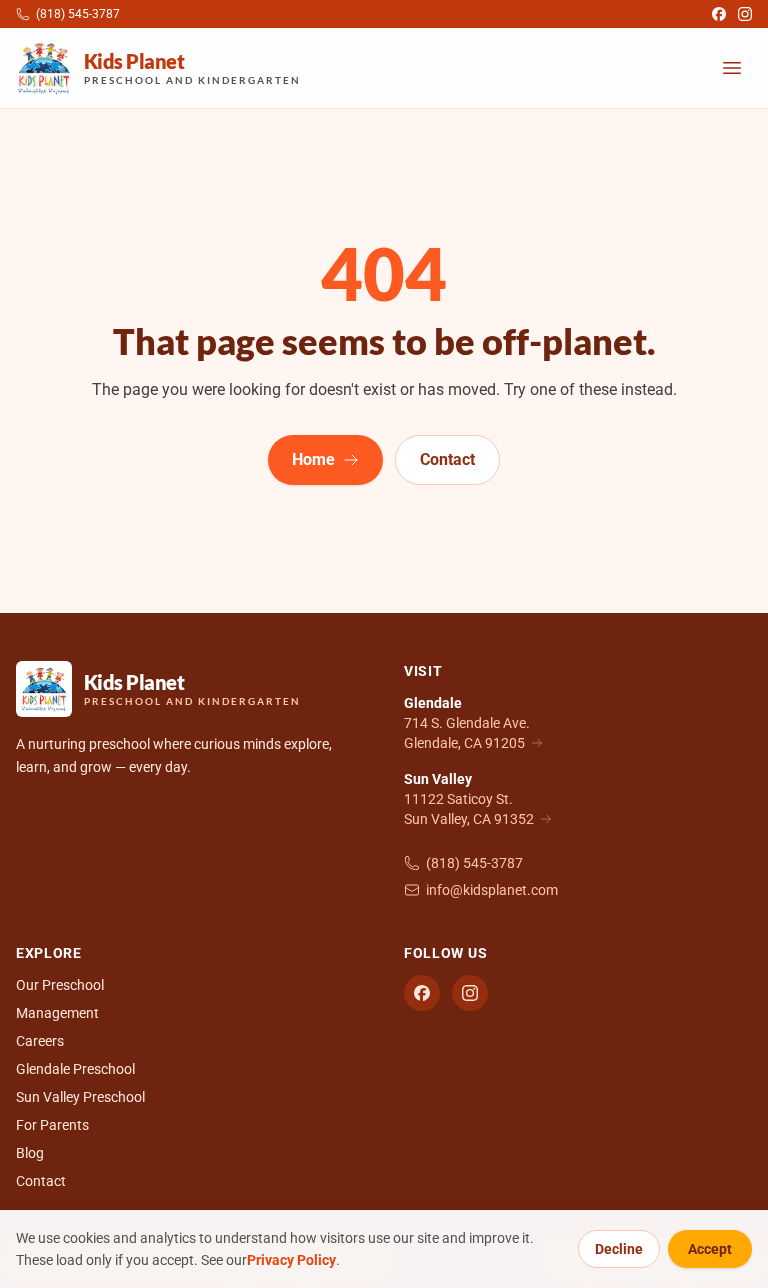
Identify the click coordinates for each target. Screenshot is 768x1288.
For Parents (52, 1125)
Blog (30, 1153)
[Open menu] (732, 68)
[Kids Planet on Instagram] (745, 14)
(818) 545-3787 (474, 863)
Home (313, 459)
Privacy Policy (291, 1260)
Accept (710, 1249)
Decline (619, 1249)
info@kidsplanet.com (492, 890)
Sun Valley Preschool (80, 1097)
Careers (40, 1041)
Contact (447, 459)
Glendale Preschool (75, 1069)
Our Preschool (60, 985)
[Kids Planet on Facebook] (719, 14)
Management (57, 1013)
